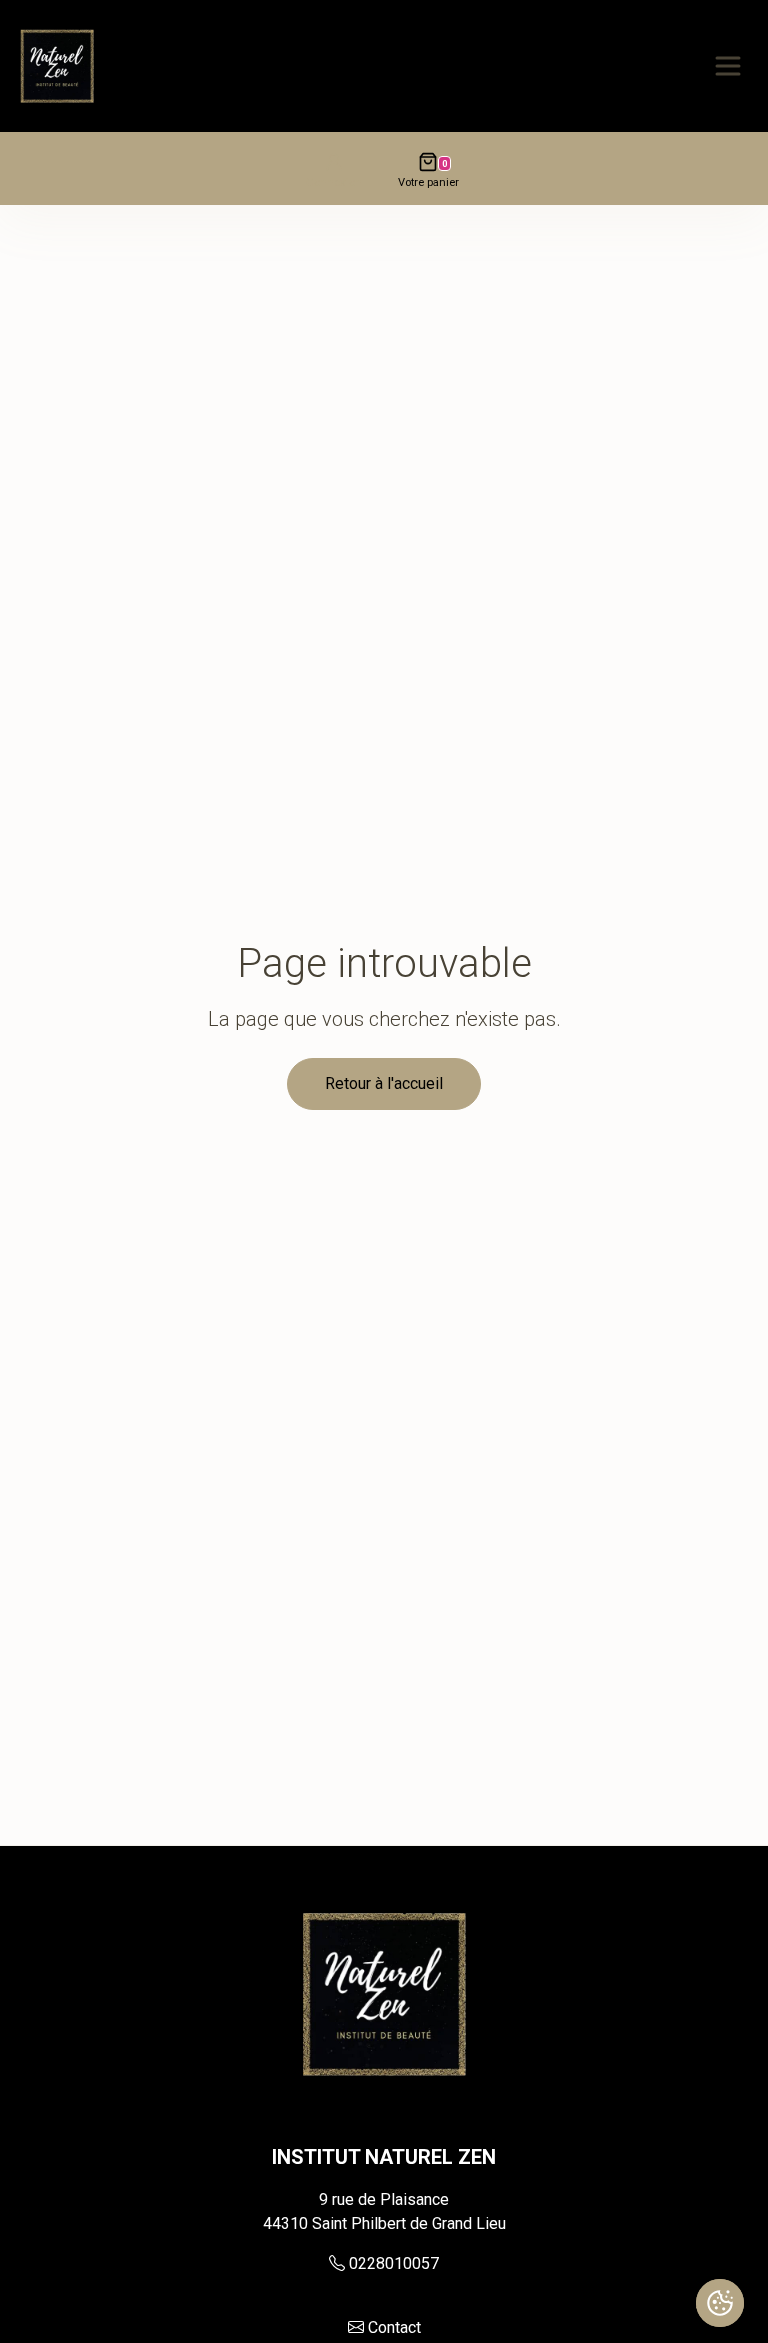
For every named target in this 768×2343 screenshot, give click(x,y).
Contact (394, 2327)
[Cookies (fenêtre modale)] (720, 2303)
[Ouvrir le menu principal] (728, 66)
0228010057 (394, 2263)
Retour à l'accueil (384, 1083)
